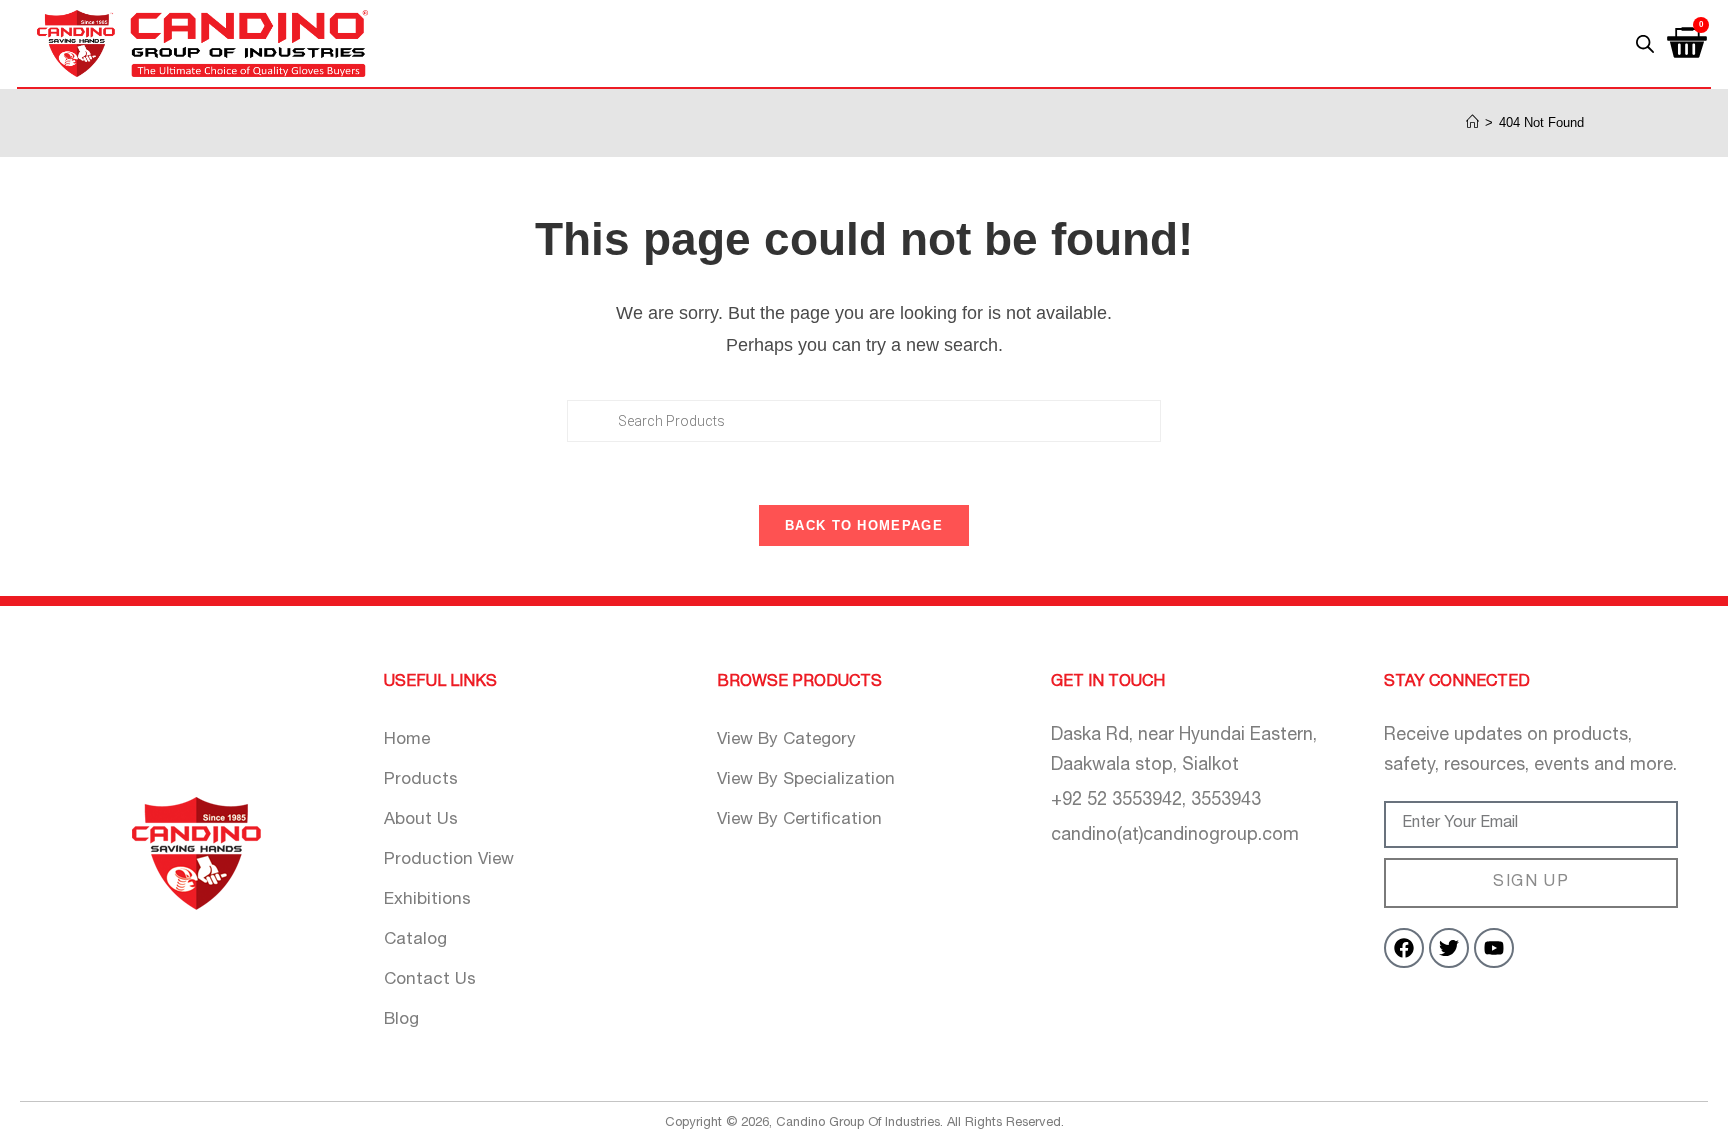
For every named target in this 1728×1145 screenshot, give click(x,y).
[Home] (1472, 122)
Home (407, 740)
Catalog (415, 940)
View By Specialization (806, 780)
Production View (449, 860)
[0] (1688, 36)
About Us (421, 820)
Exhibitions (427, 900)
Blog (401, 1020)
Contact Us (430, 980)
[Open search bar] (1645, 43)
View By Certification (799, 820)
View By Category (786, 740)
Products (421, 780)
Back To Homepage (864, 525)
